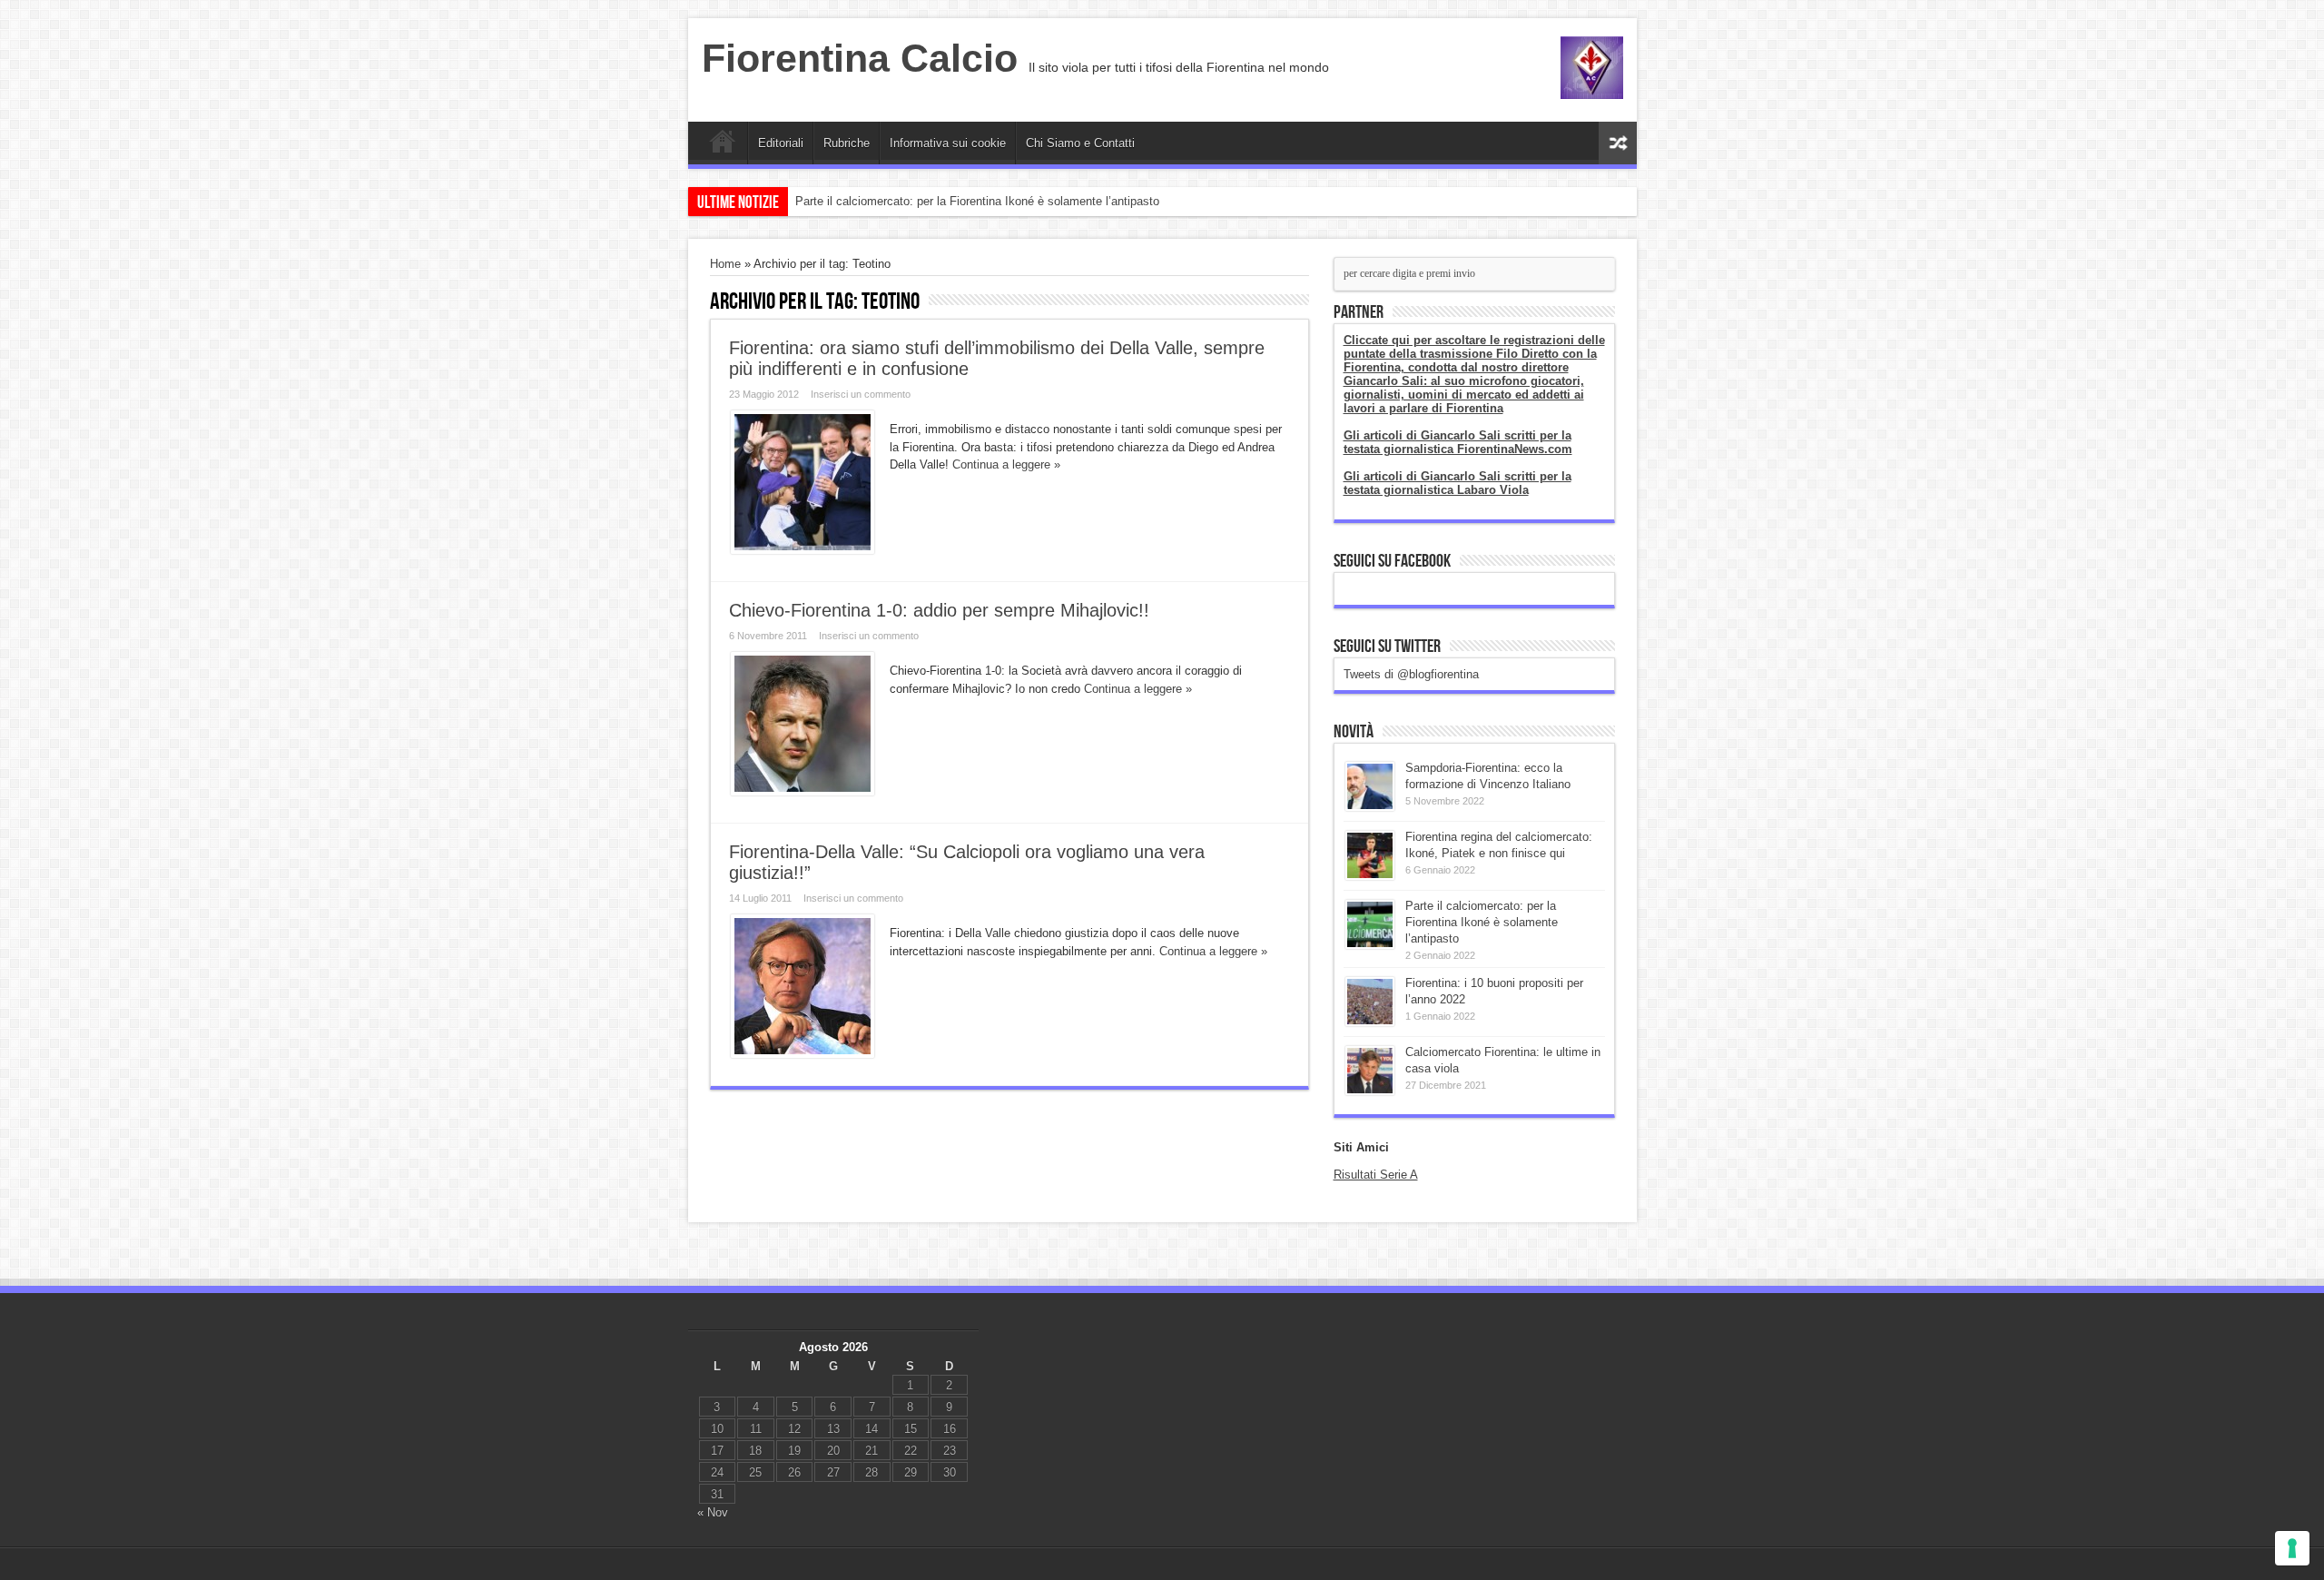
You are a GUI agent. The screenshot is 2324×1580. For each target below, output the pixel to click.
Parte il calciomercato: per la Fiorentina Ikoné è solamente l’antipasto (977, 201)
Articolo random (1618, 143)
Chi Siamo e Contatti (1080, 143)
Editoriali (781, 143)
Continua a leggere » (1006, 464)
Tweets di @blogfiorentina (1411, 674)
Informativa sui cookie (948, 143)
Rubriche (847, 143)
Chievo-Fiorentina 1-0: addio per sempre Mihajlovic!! (939, 610)
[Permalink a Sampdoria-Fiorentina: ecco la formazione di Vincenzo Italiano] (1370, 807)
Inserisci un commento (861, 394)
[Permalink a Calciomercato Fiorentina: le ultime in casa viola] (1370, 1091)
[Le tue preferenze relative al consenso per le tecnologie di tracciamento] (2292, 1548)
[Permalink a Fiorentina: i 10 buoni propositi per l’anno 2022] (1370, 1022)
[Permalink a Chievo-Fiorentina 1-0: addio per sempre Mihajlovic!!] (803, 791)
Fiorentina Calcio (860, 58)
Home (722, 145)
